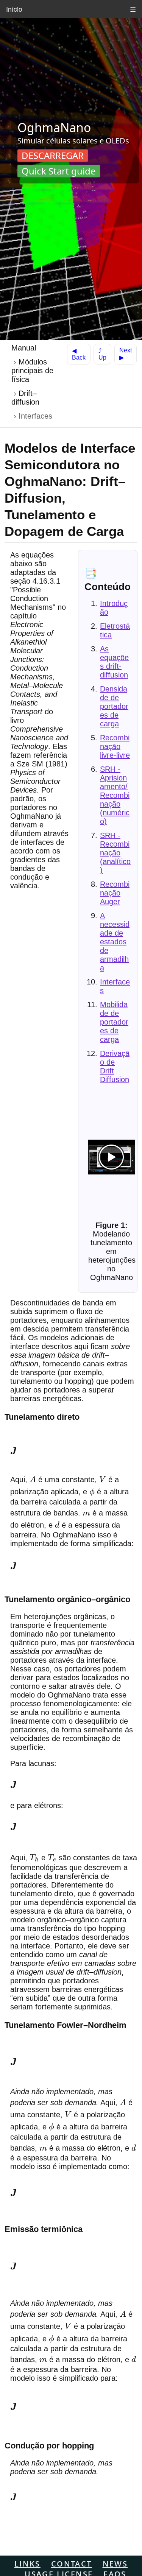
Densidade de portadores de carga (114, 706)
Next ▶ (126, 354)
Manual (24, 348)
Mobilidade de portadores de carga (114, 1022)
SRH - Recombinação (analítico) (115, 853)
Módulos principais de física (32, 371)
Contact (72, 2564)
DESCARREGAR (53, 155)
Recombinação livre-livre (115, 746)
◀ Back (79, 354)
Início (14, 9)
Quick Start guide (59, 171)
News (115, 2564)
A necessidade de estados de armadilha (115, 942)
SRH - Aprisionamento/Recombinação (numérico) (115, 795)
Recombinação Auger (115, 893)
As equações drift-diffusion (114, 662)
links (27, 2564)
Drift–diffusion (25, 398)
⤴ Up (102, 354)
